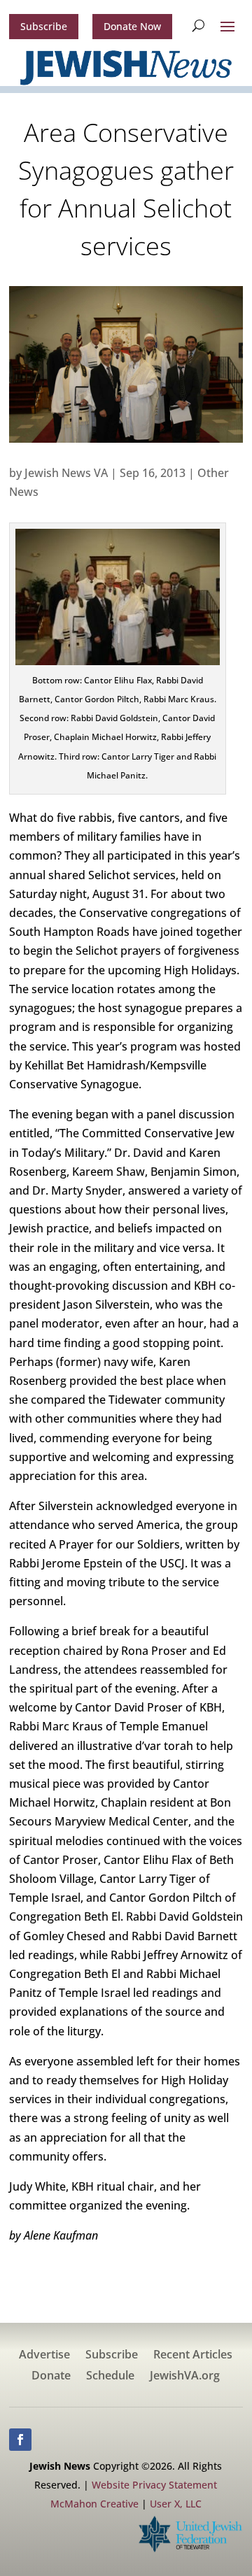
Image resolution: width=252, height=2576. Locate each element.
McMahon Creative (94, 2504)
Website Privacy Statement (154, 2485)
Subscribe (44, 26)
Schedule (110, 2377)
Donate (51, 2377)
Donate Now (132, 26)
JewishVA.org (185, 2377)
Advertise (44, 2356)
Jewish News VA (66, 473)
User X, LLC (176, 2504)
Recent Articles (193, 2356)
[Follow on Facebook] (20, 2440)
